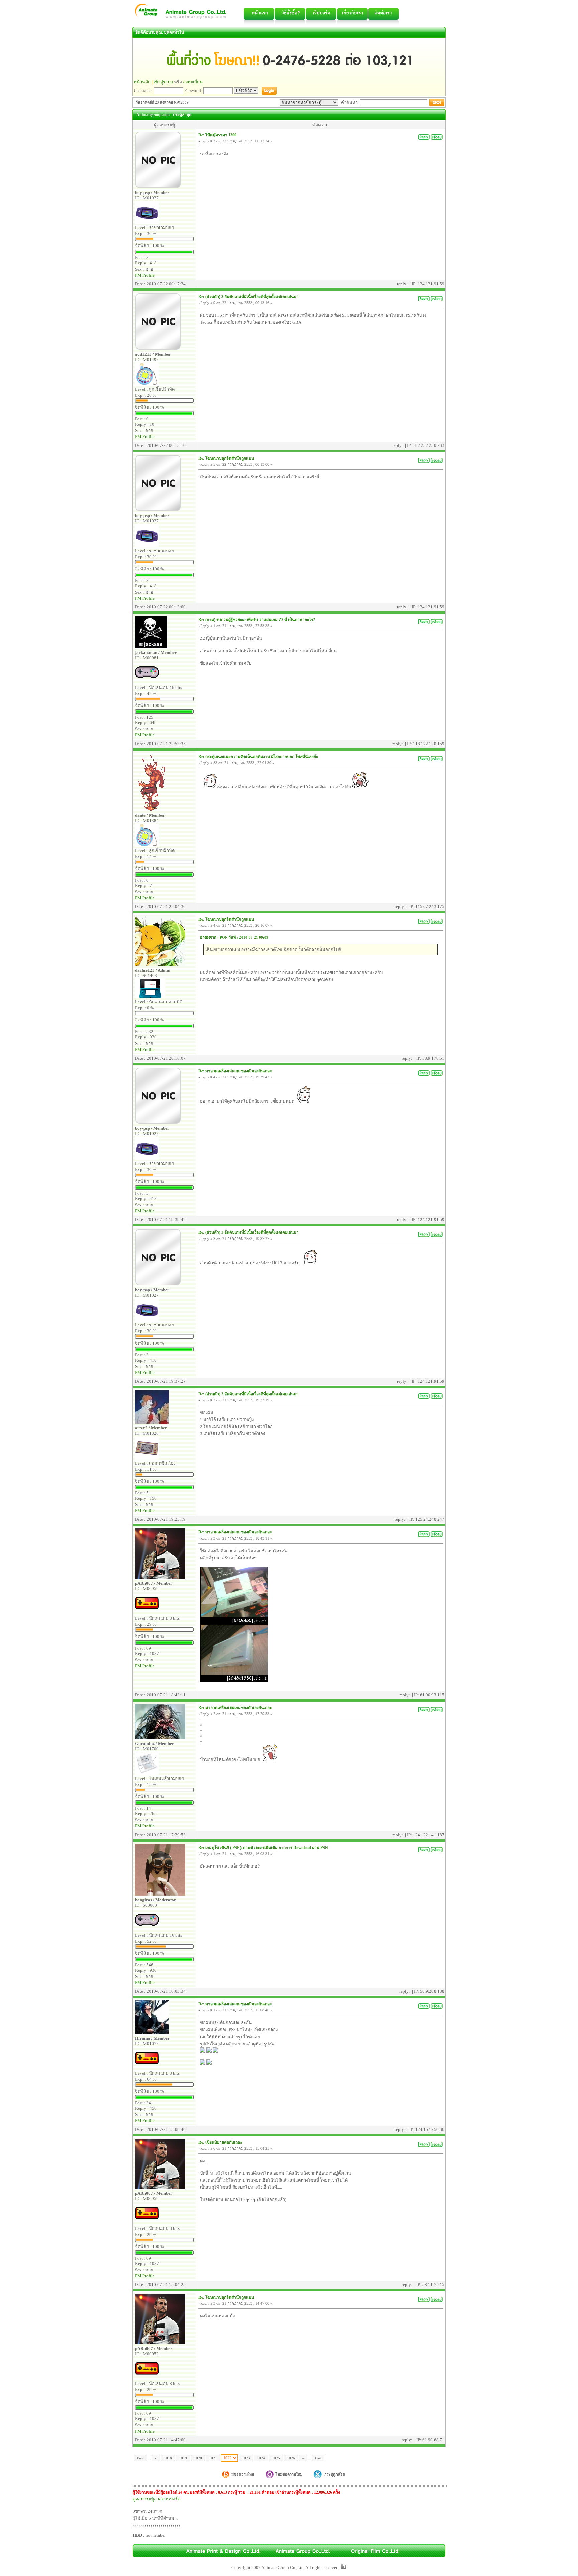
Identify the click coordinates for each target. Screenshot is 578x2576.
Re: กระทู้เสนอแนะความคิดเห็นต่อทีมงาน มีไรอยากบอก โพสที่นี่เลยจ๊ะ (258, 757)
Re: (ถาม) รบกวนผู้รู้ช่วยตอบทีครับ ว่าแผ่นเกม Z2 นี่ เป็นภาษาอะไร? (257, 620)
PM (138, 275)
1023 (246, 2458)
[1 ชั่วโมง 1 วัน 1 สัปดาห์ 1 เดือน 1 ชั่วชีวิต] (246, 90)
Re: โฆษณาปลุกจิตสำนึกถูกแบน (226, 458)
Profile (149, 275)
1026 (291, 2458)
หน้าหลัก (142, 82)
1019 (183, 2458)
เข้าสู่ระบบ (163, 82)
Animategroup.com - (154, 115)
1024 (261, 2458)
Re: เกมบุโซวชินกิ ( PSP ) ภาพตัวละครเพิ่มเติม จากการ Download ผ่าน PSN (263, 1848)
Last (318, 2458)
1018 (168, 2458)
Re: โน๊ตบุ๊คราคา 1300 (217, 135)
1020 (198, 2458)
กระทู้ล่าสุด (182, 115)
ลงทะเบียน (193, 82)
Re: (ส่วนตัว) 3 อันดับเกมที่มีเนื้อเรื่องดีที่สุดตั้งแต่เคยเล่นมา (249, 297)
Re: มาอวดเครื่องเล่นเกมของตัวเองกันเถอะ (235, 1071)
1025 (276, 2458)
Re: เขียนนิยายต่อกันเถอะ (220, 2142)
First (140, 2458)
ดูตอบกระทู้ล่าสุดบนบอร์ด (157, 2499)
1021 (213, 2458)
